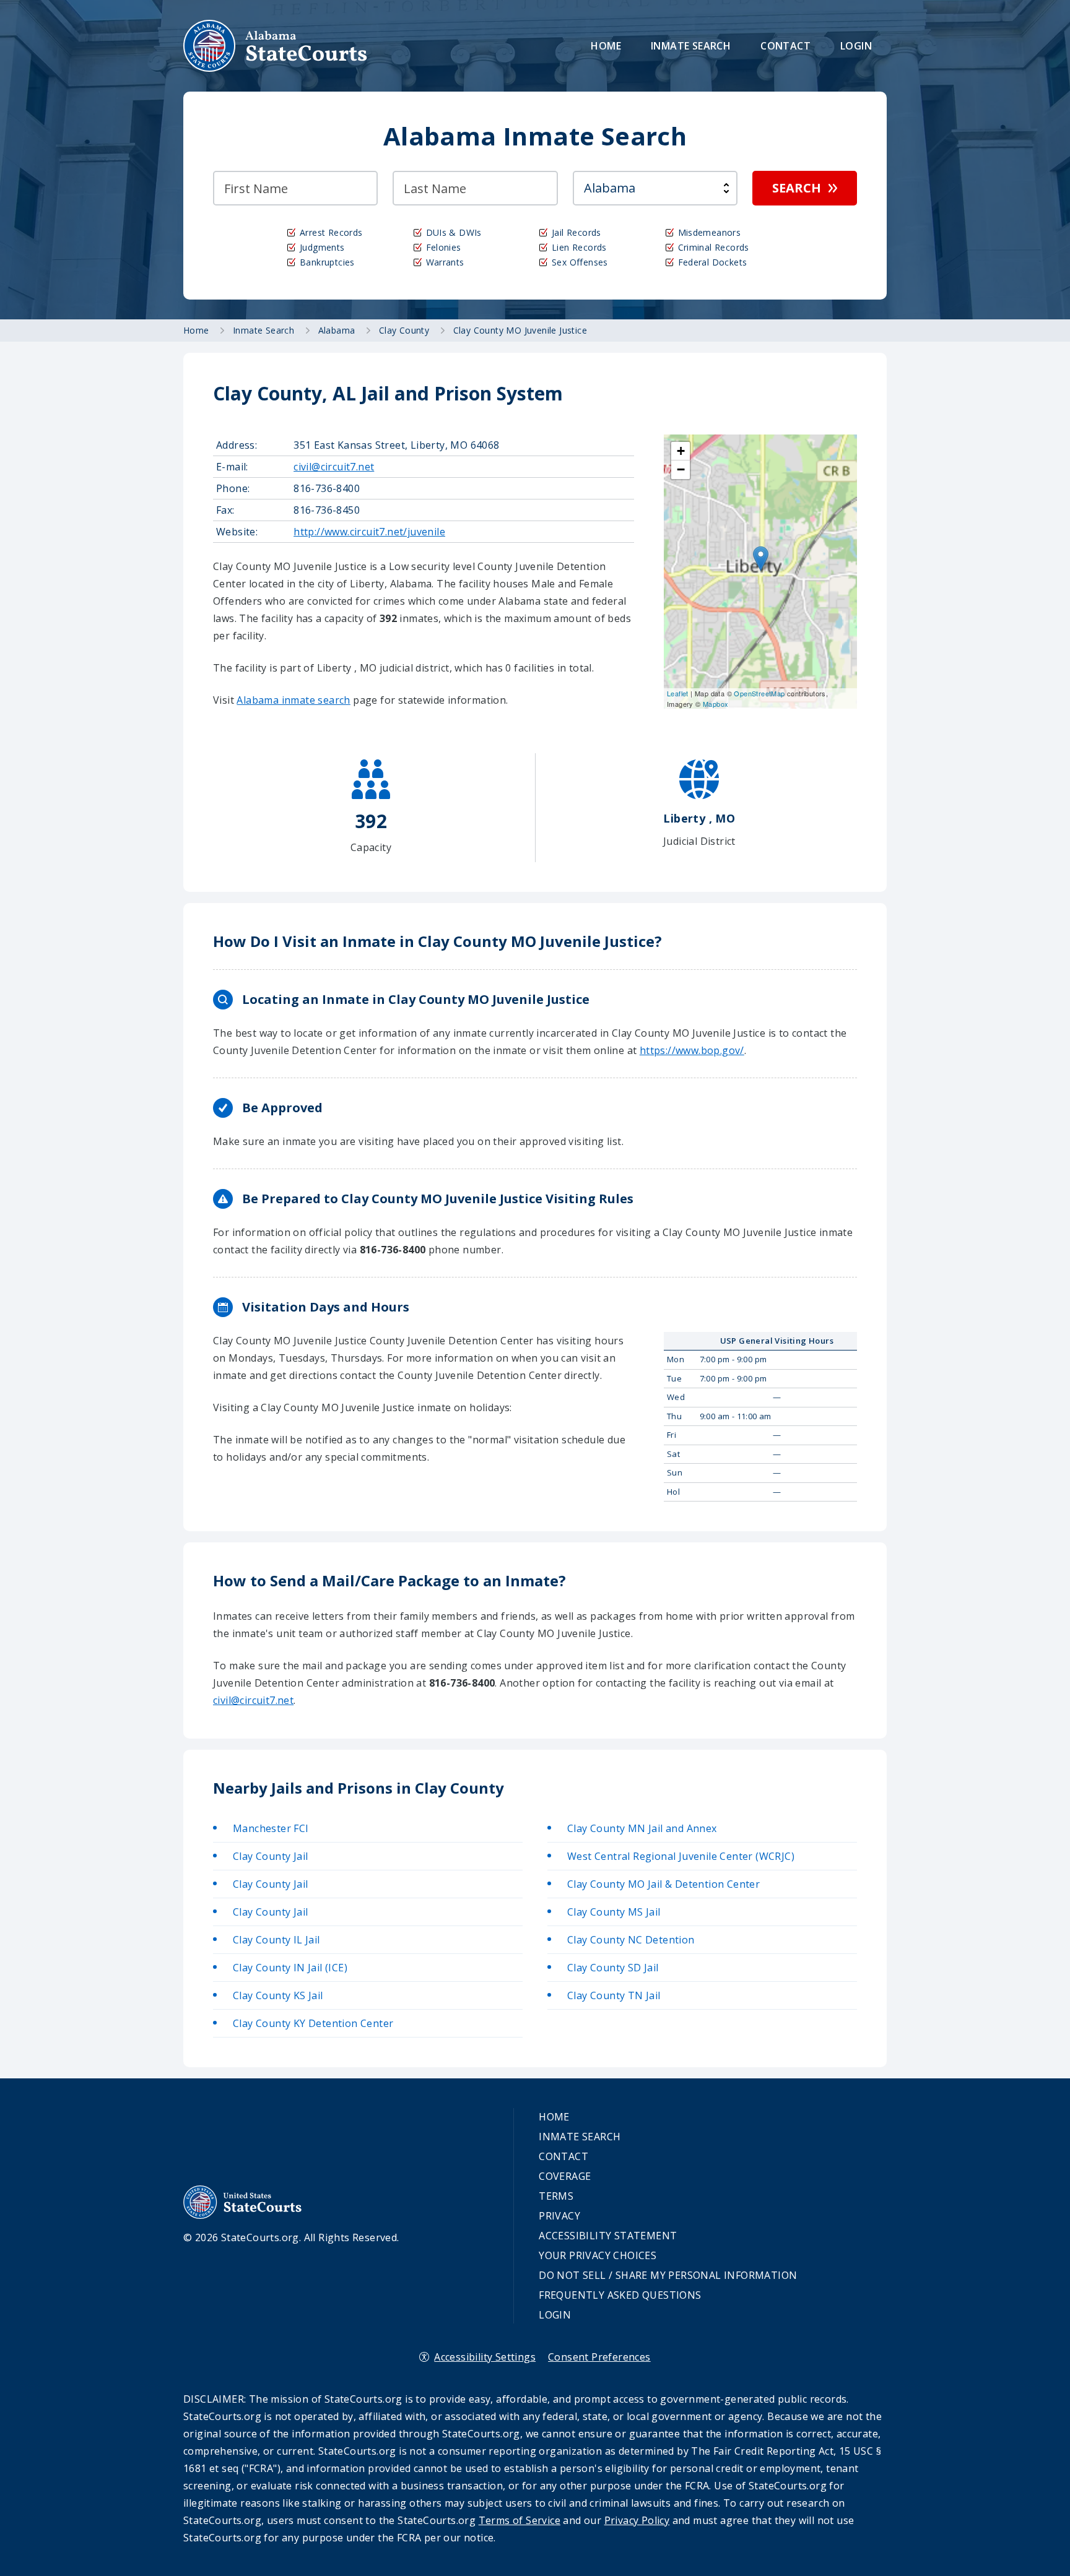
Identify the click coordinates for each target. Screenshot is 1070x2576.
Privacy (559, 2216)
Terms (556, 2196)
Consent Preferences (599, 2357)
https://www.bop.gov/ (692, 1050)
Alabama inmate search (293, 700)
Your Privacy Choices (598, 2255)
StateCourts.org (276, 46)
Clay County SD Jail (613, 1968)
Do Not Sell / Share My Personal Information (668, 2275)
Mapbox (716, 704)
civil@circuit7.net (334, 467)
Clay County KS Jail (278, 1995)
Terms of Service (520, 2520)
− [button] (681, 469)
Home (606, 46)
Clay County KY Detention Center (313, 2023)
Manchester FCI (271, 1828)
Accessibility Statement (608, 2236)
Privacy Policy (637, 2520)
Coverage (565, 2176)
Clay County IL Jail (276, 1940)
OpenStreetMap (759, 693)
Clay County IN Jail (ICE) (290, 1968)
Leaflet (678, 693)
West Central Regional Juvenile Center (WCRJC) (681, 1856)
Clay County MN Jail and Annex (642, 1828)
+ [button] (681, 451)
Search (797, 188)
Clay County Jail (270, 1856)
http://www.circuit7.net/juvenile (369, 532)
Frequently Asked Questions (620, 2295)
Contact (785, 46)
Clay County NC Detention (631, 1940)
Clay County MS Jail (614, 1912)
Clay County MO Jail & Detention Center (663, 1884)
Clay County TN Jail (614, 1995)
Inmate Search (691, 46)
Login (856, 46)
